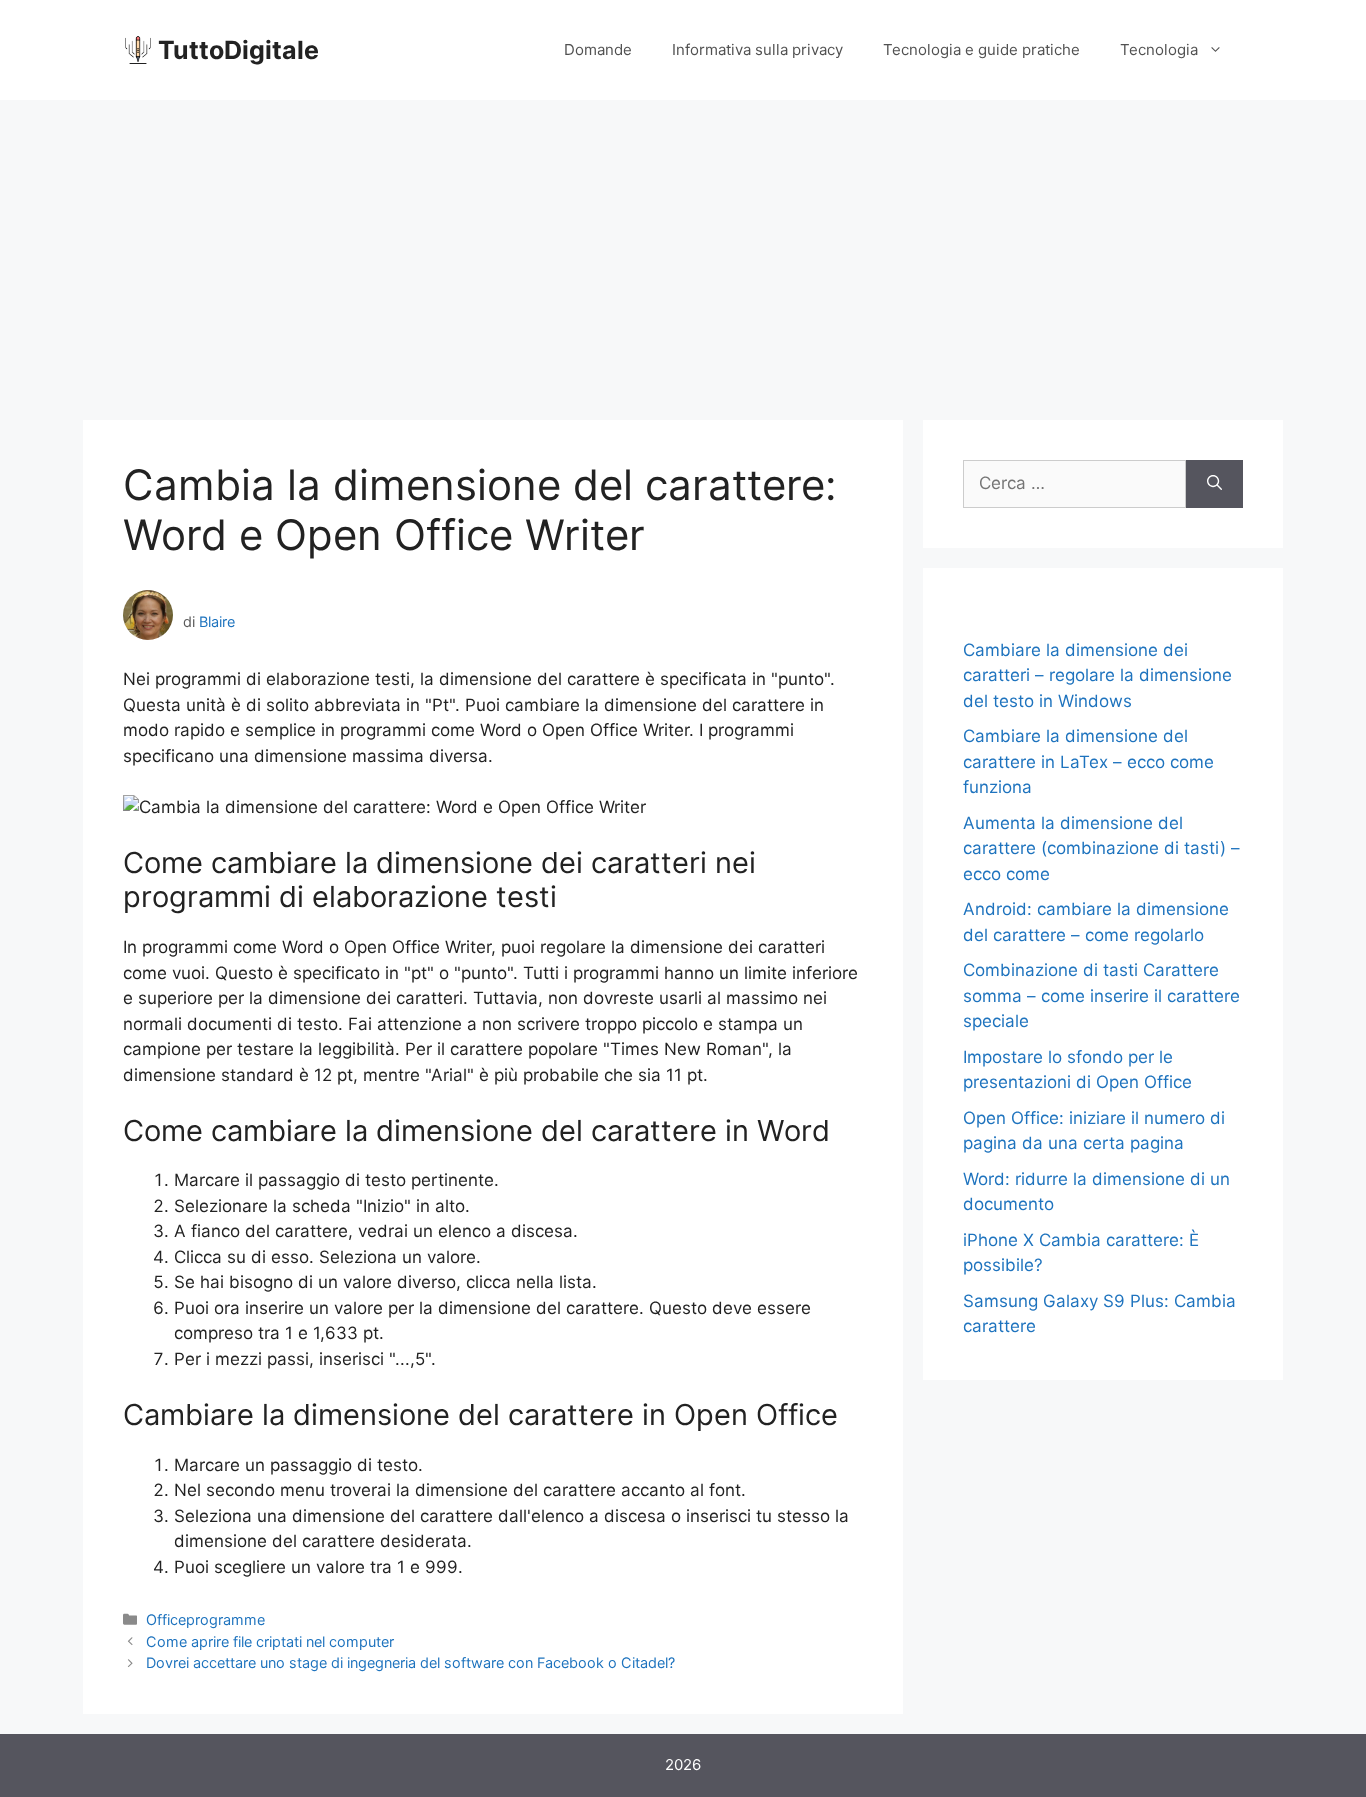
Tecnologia (1159, 49)
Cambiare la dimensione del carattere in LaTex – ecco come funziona (1088, 761)
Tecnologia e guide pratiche (981, 49)
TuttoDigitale (238, 50)
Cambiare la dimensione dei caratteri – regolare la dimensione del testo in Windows (1097, 675)
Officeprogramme (205, 1619)
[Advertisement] (683, 250)
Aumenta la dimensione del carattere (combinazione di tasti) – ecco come (1101, 848)
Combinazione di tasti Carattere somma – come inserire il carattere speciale (1101, 995)
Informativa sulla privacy (757, 49)
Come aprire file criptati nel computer (270, 1641)
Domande (598, 49)
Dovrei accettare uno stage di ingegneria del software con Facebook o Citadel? (410, 1662)
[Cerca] (1214, 484)
